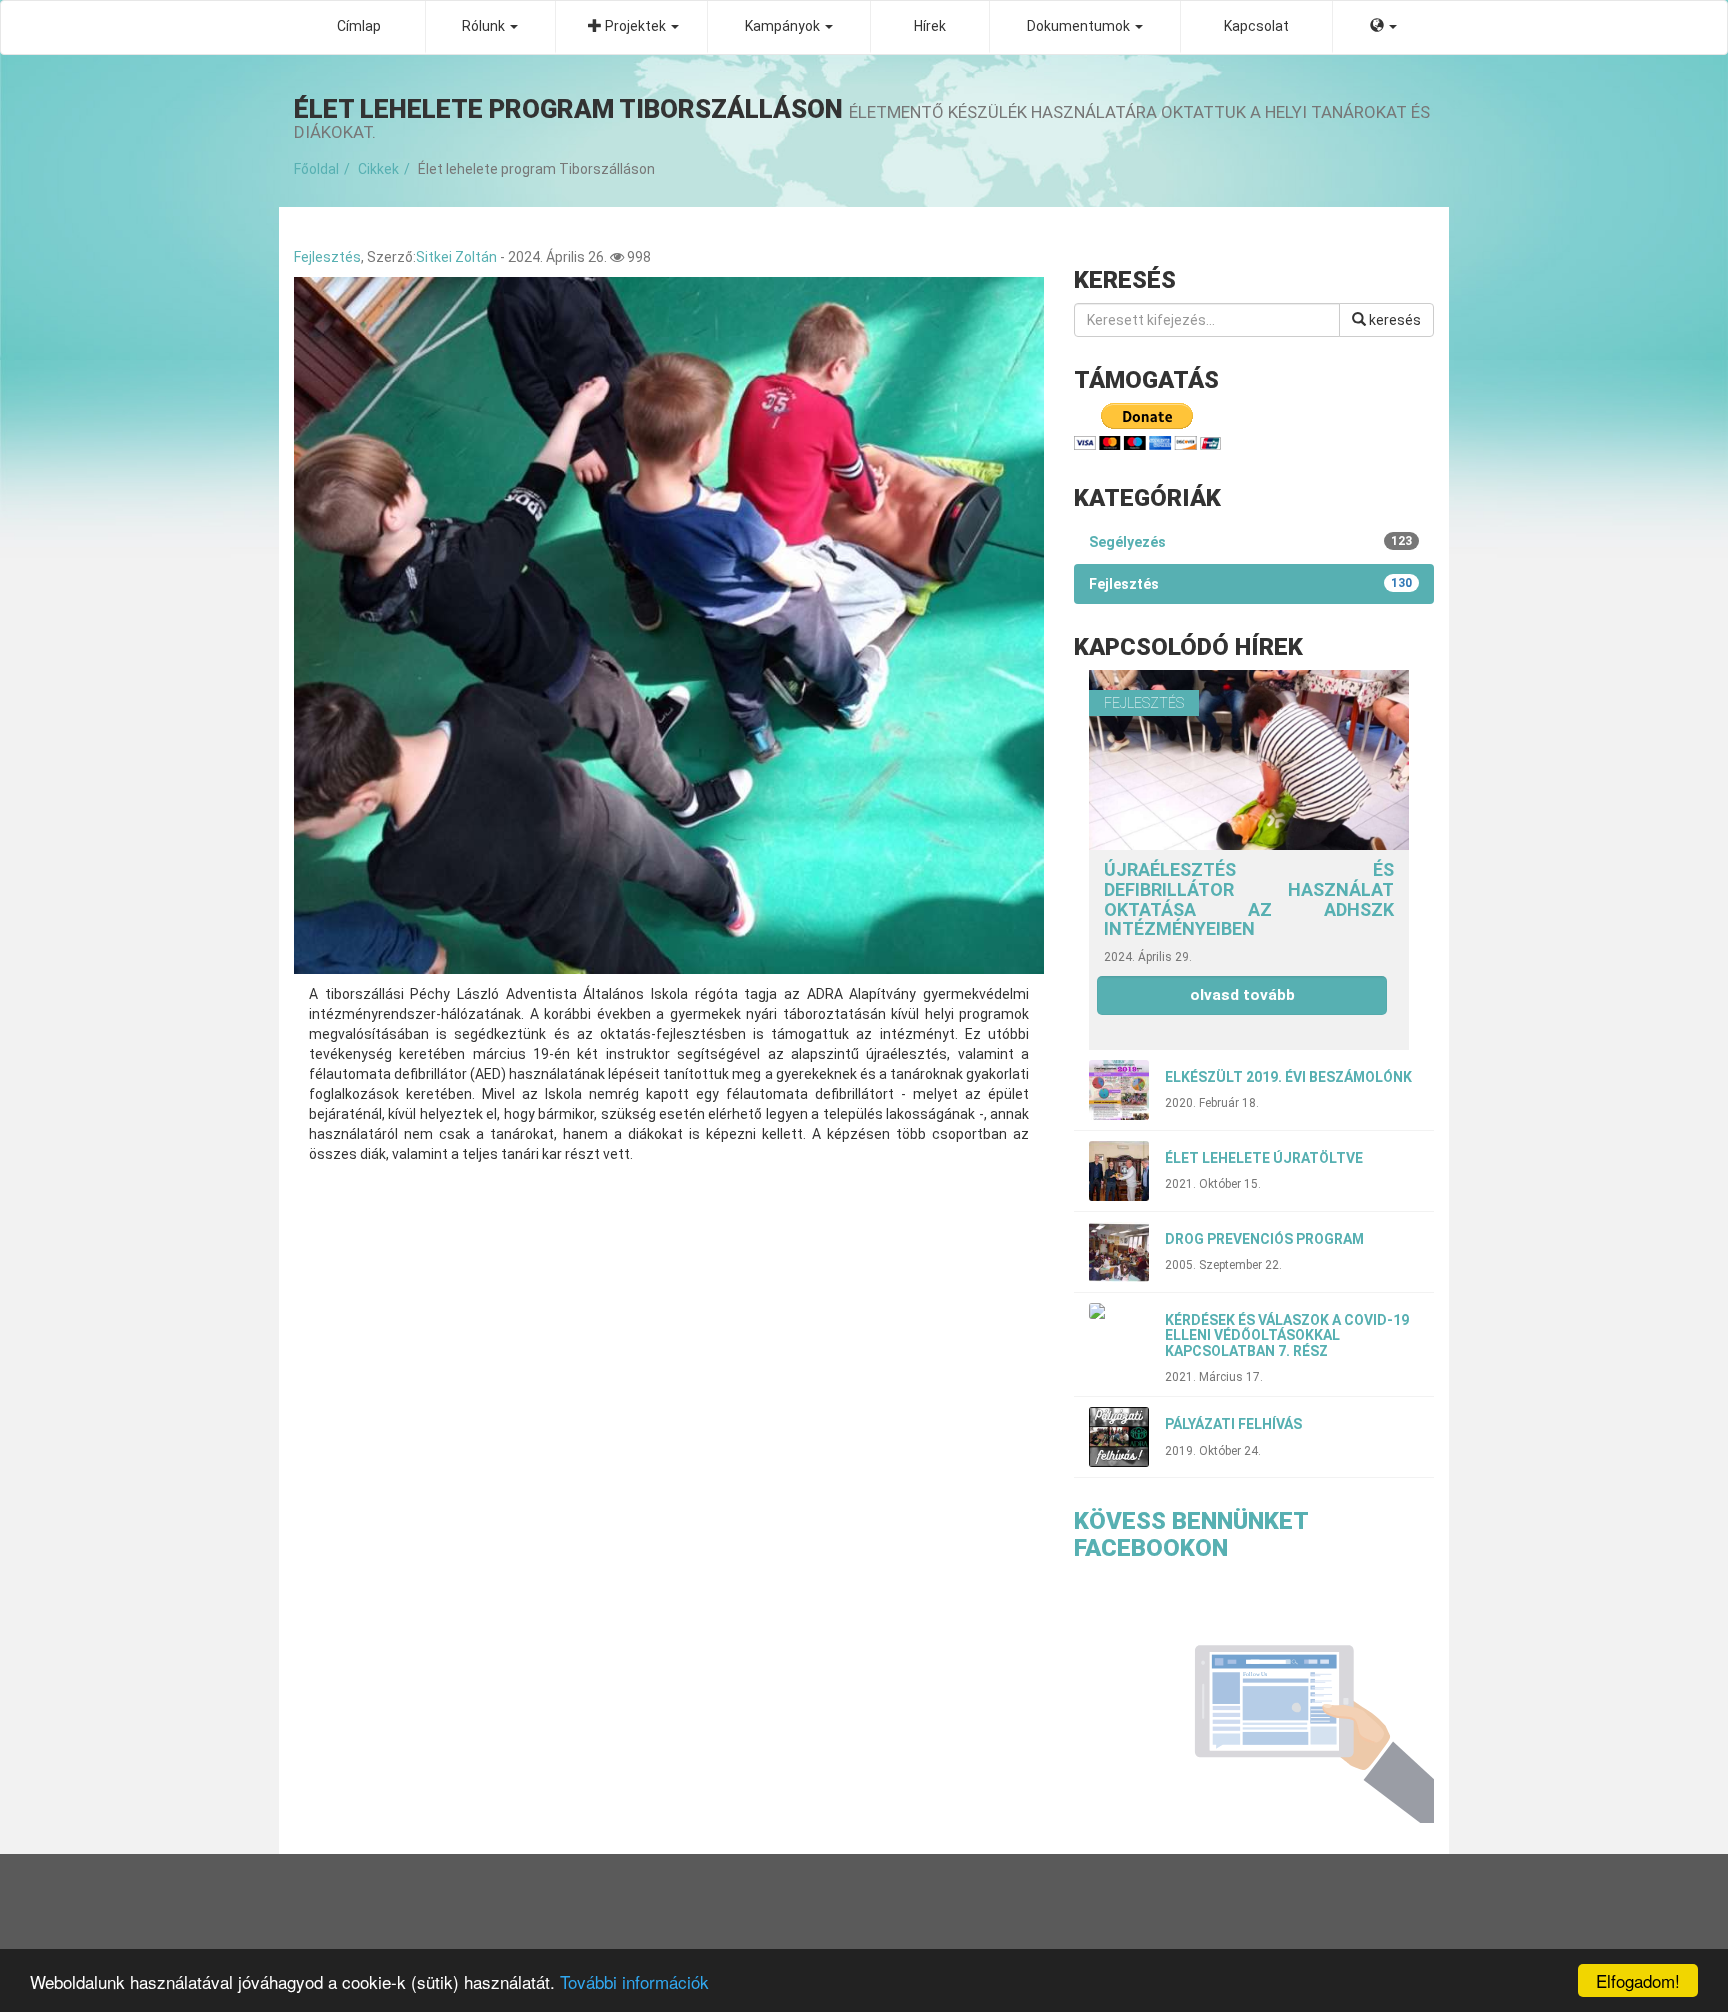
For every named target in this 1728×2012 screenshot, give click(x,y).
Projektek (635, 26)
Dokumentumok (1080, 26)
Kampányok (784, 26)
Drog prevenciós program (1264, 1239)
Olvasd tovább (1242, 995)
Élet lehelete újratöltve (1264, 1158)
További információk (634, 1981)
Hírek (930, 26)
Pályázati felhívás (1233, 1424)
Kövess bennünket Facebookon (1191, 1534)
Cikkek (378, 169)
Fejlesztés (327, 257)
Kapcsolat (1256, 26)
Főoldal (316, 169)
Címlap (359, 26)
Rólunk (485, 26)
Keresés (1393, 320)
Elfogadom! (1638, 1980)
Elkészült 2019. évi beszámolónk (1288, 1077)
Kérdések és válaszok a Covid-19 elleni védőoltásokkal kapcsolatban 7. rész (1287, 1335)
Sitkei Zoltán (456, 257)
